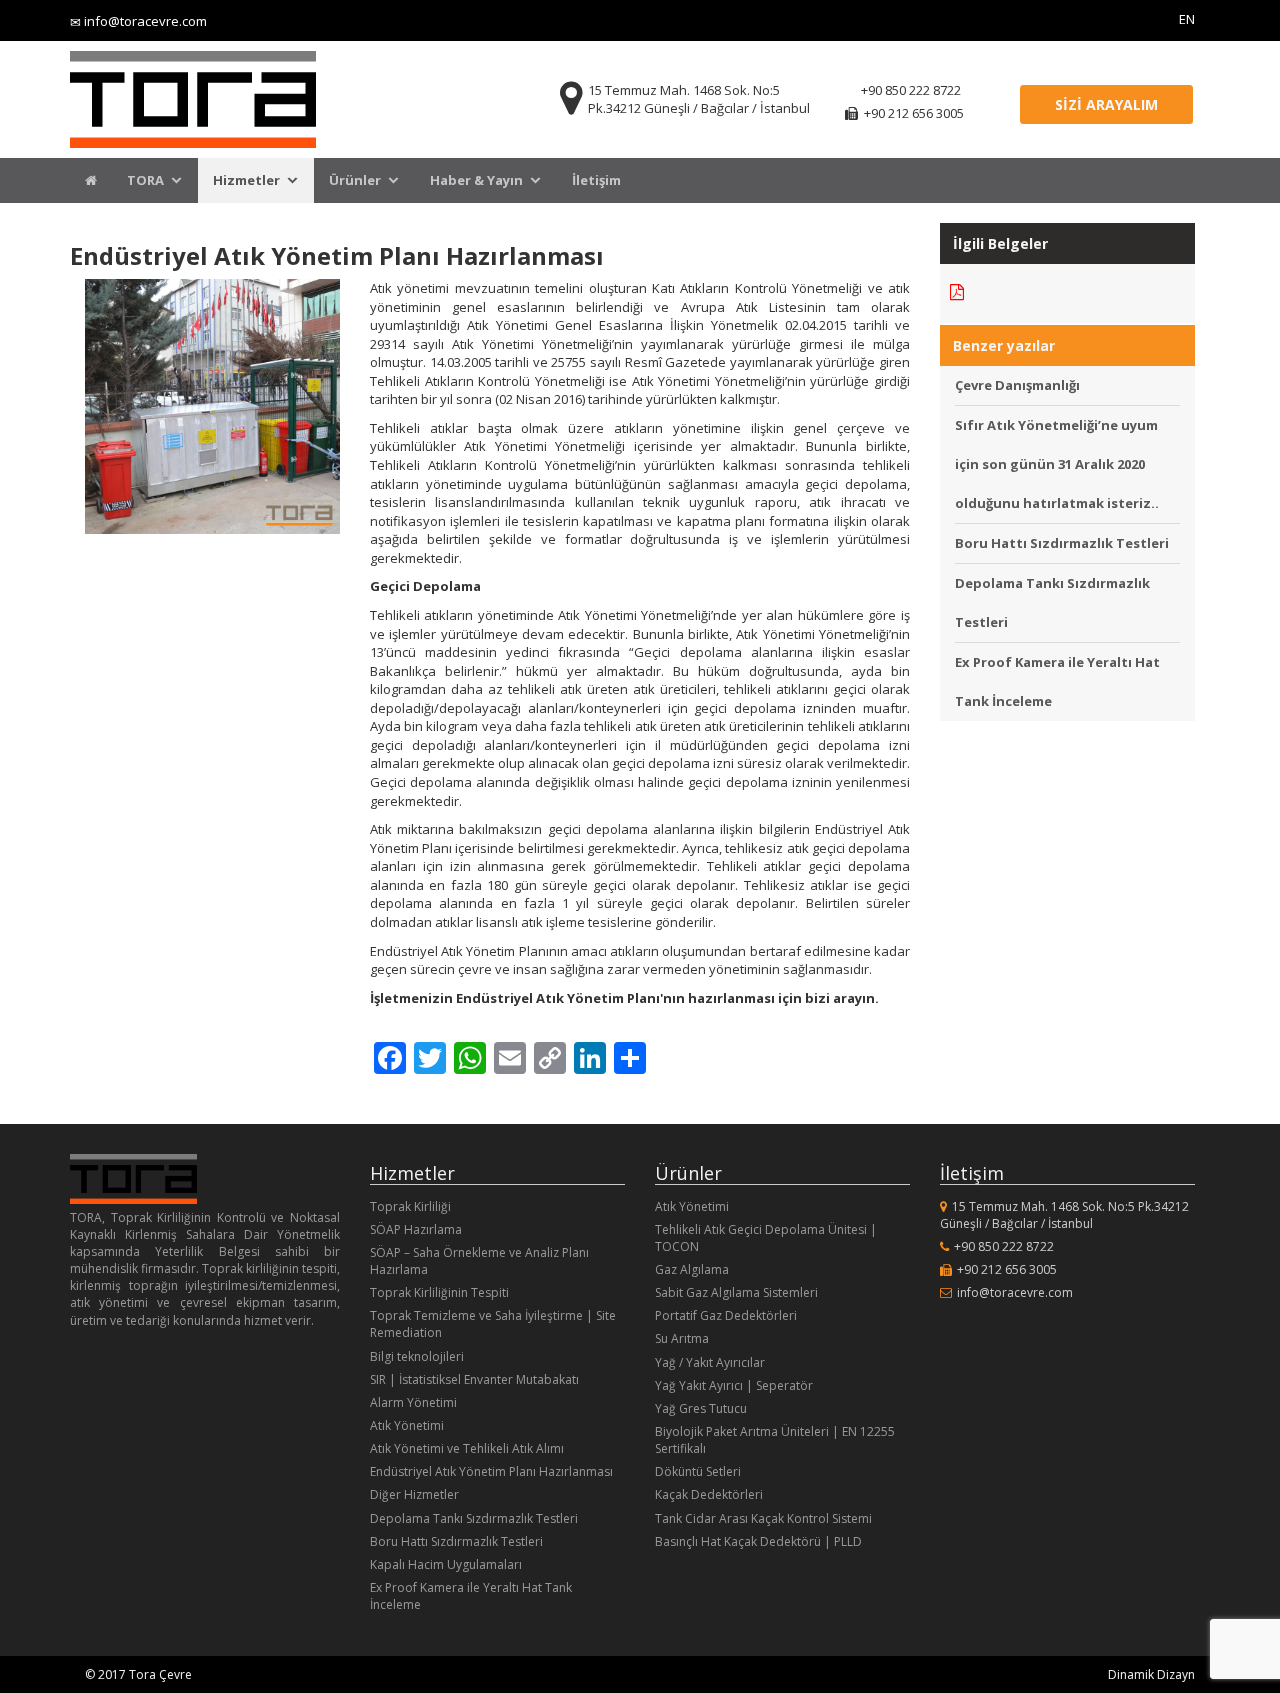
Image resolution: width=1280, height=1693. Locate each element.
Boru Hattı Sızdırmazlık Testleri (1062, 543)
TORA (145, 180)
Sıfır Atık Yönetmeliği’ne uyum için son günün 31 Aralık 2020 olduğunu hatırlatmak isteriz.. (1057, 464)
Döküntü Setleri (698, 1471)
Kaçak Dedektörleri (709, 1494)
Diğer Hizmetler (414, 1494)
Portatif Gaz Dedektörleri (726, 1315)
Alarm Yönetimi (413, 1402)
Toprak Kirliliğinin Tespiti (439, 1292)
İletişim (596, 180)
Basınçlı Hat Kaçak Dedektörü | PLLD (758, 1541)
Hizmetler (246, 180)
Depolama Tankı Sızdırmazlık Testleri (474, 1518)
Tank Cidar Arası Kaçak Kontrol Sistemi (763, 1518)
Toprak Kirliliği (410, 1206)
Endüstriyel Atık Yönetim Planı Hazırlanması (491, 1471)
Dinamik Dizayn (1151, 1674)
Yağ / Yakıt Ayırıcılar (710, 1362)
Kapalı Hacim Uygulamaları (446, 1564)
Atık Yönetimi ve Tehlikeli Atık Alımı (467, 1448)
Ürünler (355, 180)
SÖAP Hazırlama (416, 1229)
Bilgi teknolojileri (417, 1356)
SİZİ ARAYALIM (1106, 104)
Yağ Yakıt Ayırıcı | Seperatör (734, 1385)
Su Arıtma (682, 1338)
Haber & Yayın (476, 180)
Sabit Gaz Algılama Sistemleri (736, 1292)
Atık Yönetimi (407, 1425)
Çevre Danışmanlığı (1017, 385)
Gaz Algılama (692, 1269)
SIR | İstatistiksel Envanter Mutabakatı (474, 1379)
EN (1187, 19)
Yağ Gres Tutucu (701, 1408)
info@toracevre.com (145, 21)
